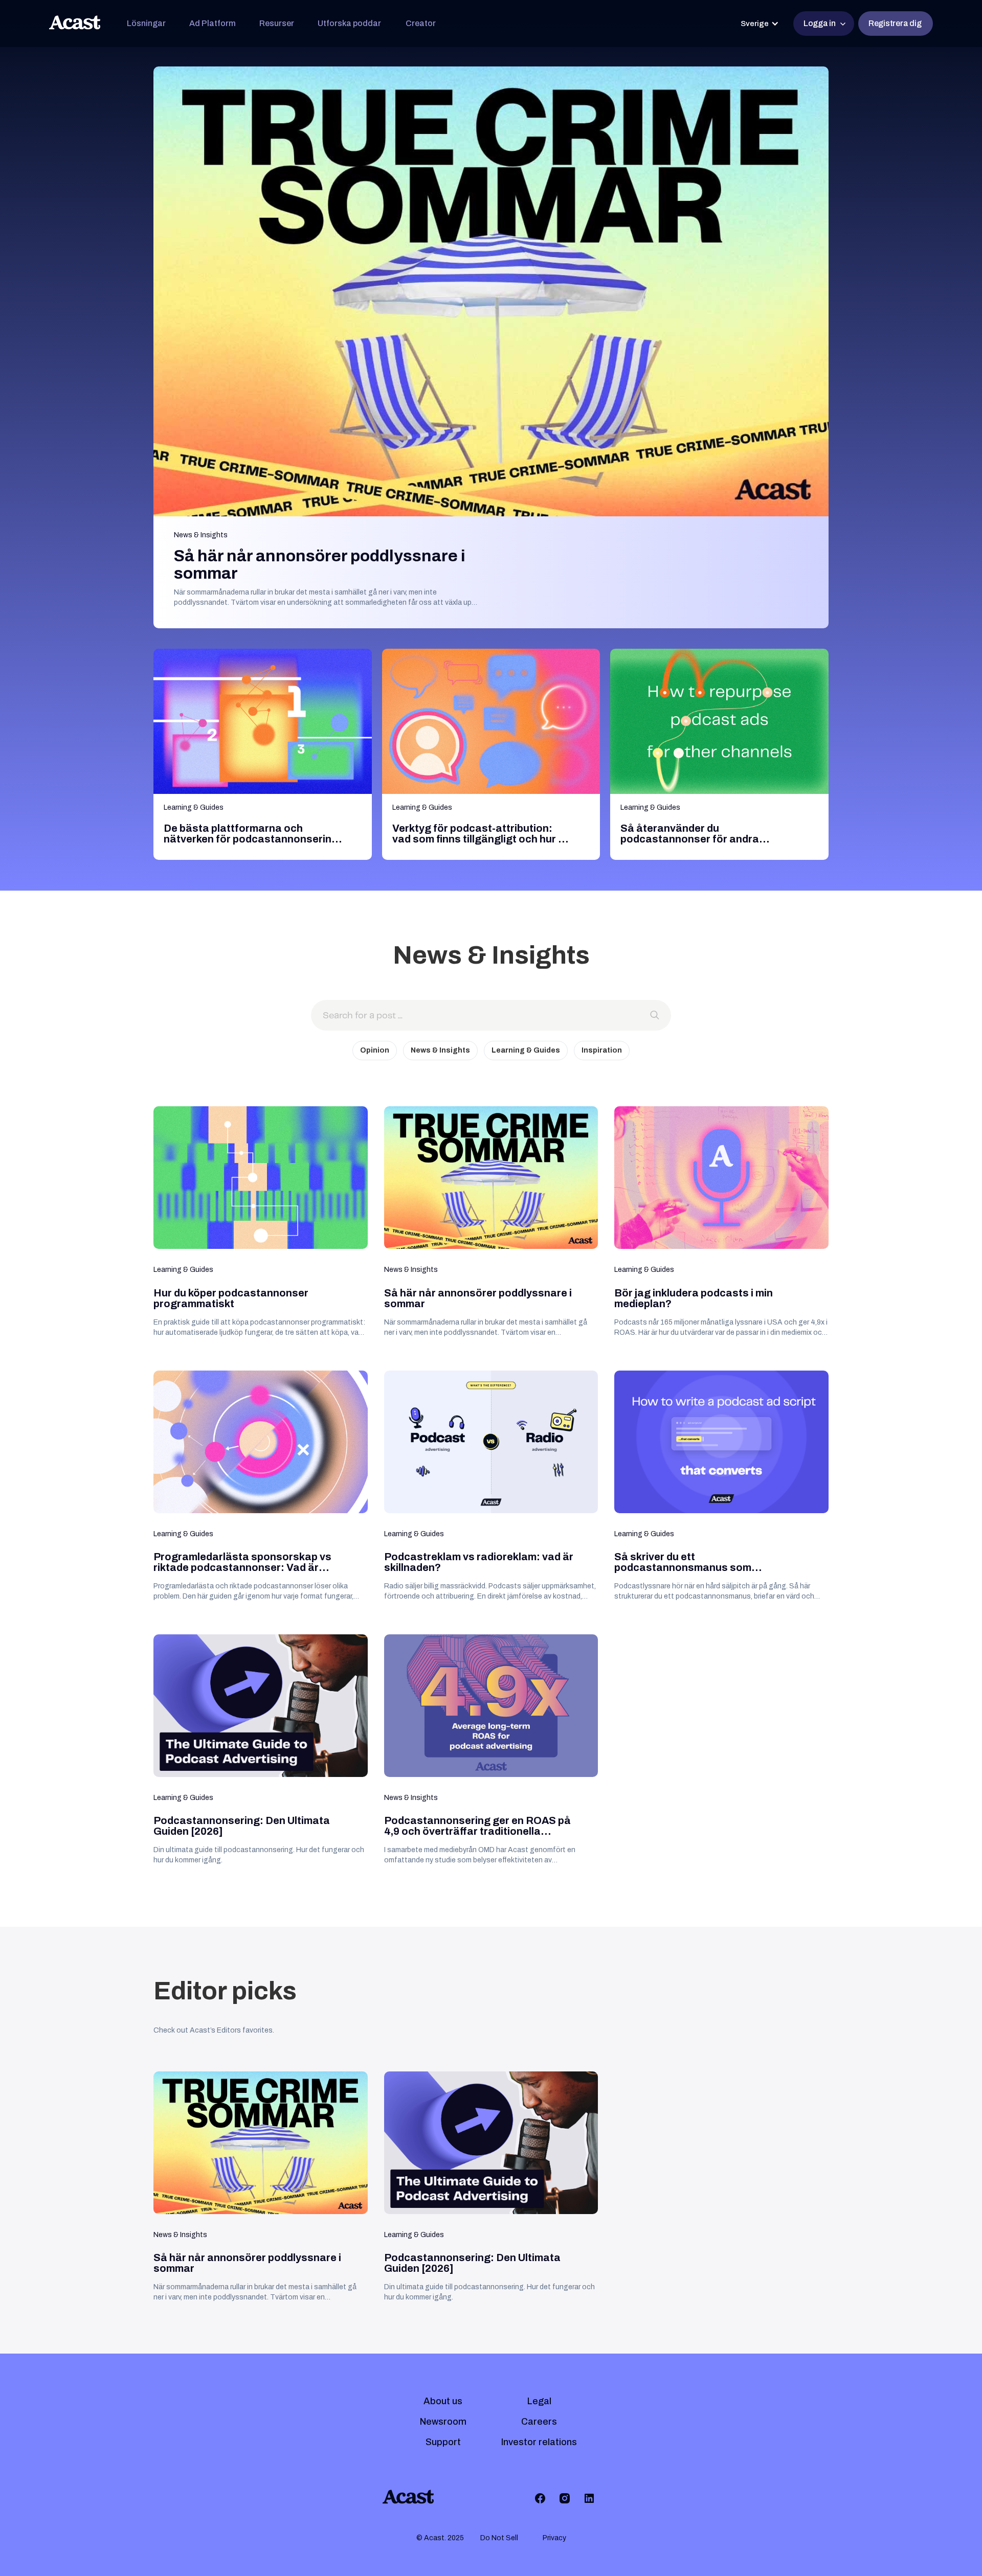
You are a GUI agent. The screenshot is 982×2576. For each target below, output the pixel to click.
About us (443, 2401)
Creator (421, 23)
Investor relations (539, 2442)
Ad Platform (213, 23)
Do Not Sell (499, 2538)
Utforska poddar (349, 23)
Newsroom (443, 2422)
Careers (539, 2422)
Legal (539, 2401)
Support (443, 2442)
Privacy (554, 2538)
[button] (146, 24)
